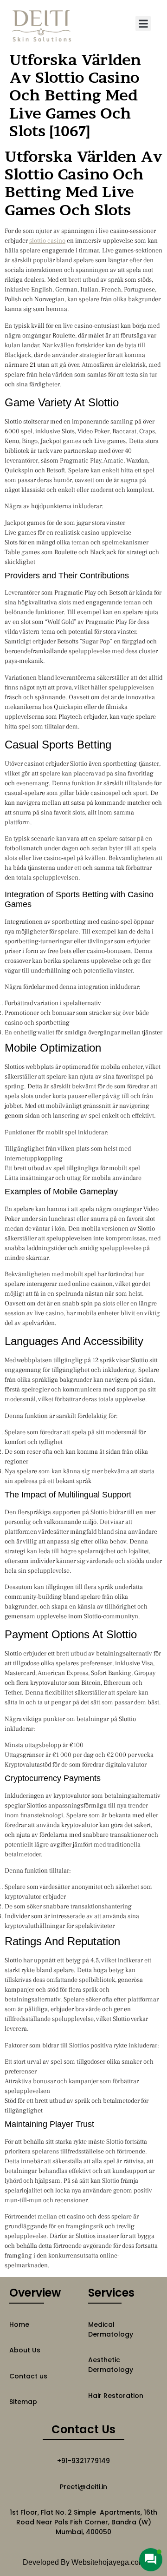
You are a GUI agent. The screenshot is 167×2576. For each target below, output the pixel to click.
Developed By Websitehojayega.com (84, 2562)
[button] (143, 23)
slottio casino (47, 241)
